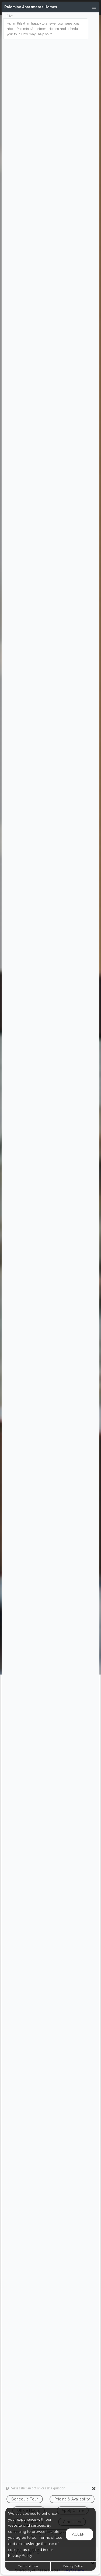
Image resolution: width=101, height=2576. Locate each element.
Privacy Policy (73, 2566)
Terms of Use (28, 2566)
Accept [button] (79, 2534)
